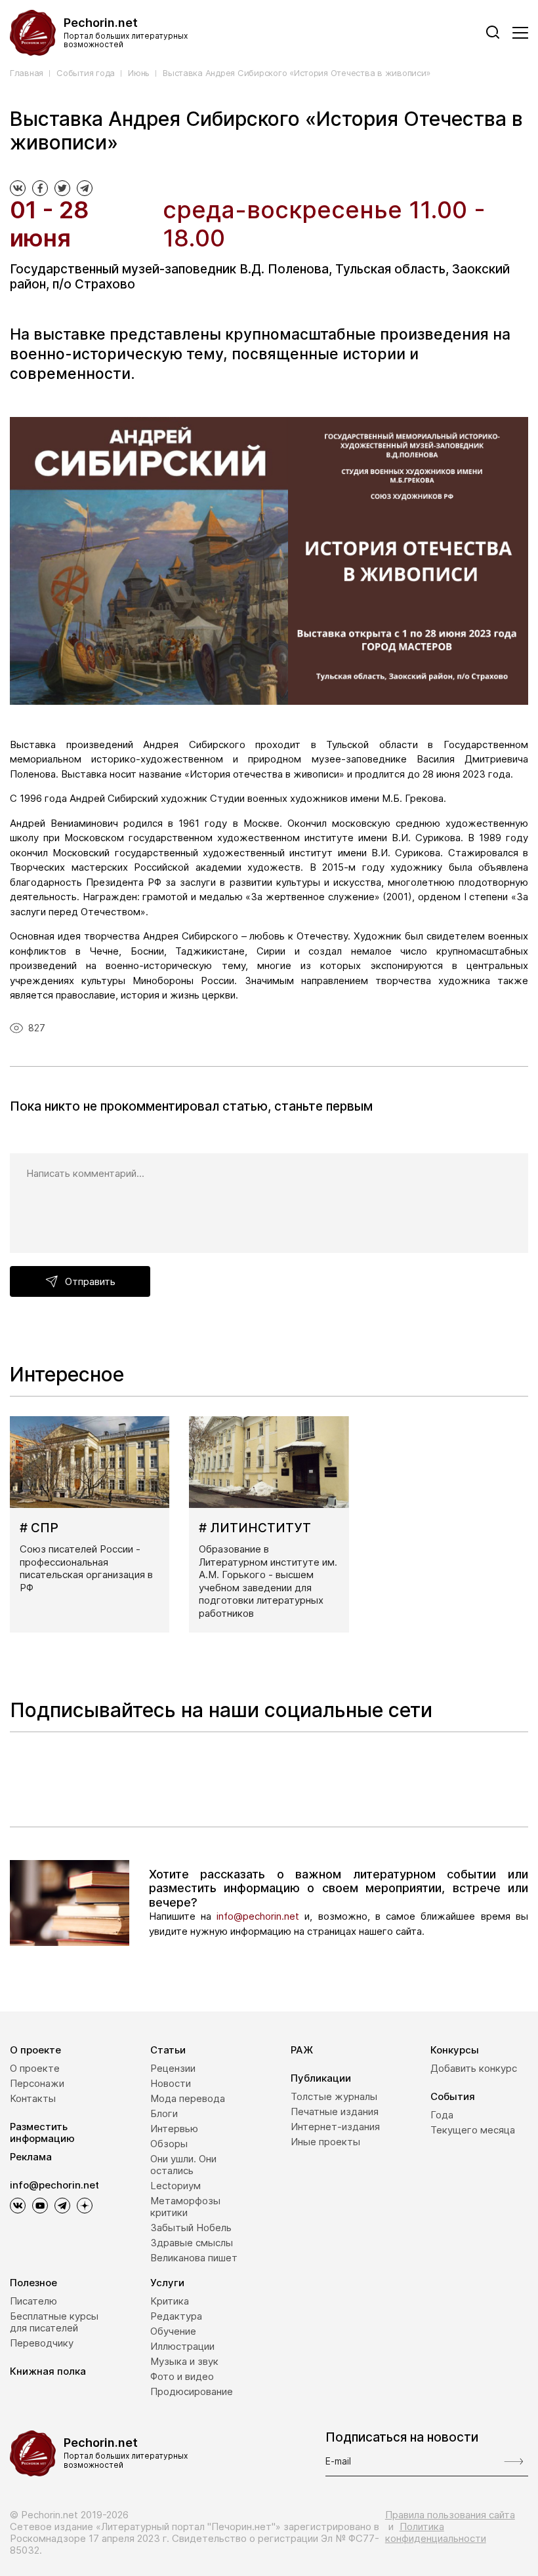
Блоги (164, 2113)
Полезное (33, 2283)
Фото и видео (182, 2376)
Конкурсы (455, 2050)
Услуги (167, 2283)
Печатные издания (335, 2111)
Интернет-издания (335, 2127)
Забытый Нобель (191, 2228)
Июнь (139, 73)
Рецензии (173, 2068)
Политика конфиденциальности (436, 2532)
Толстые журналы (334, 2096)
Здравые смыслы (192, 2243)
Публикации (321, 2078)
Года (442, 2115)
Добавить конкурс (474, 2068)
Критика (170, 2301)
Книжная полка (48, 2371)
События (453, 2096)
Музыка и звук (184, 2361)
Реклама (31, 2157)
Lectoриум (176, 2186)
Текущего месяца (473, 2130)
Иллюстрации (182, 2346)
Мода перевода (188, 2098)
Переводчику (42, 2343)
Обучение (173, 2331)
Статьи (168, 2050)
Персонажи (37, 2083)
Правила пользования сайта (450, 2515)
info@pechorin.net (258, 1916)
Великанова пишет (194, 2258)
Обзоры (169, 2144)
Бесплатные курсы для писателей (54, 2322)
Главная (27, 73)
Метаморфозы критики (185, 2207)
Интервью (174, 2129)
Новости (171, 2083)
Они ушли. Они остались (183, 2165)
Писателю (33, 2301)
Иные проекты (325, 2142)
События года (86, 73)
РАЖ (302, 2050)
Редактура (176, 2316)
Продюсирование (192, 2391)
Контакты (33, 2098)
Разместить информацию (42, 2132)
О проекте (35, 2050)
